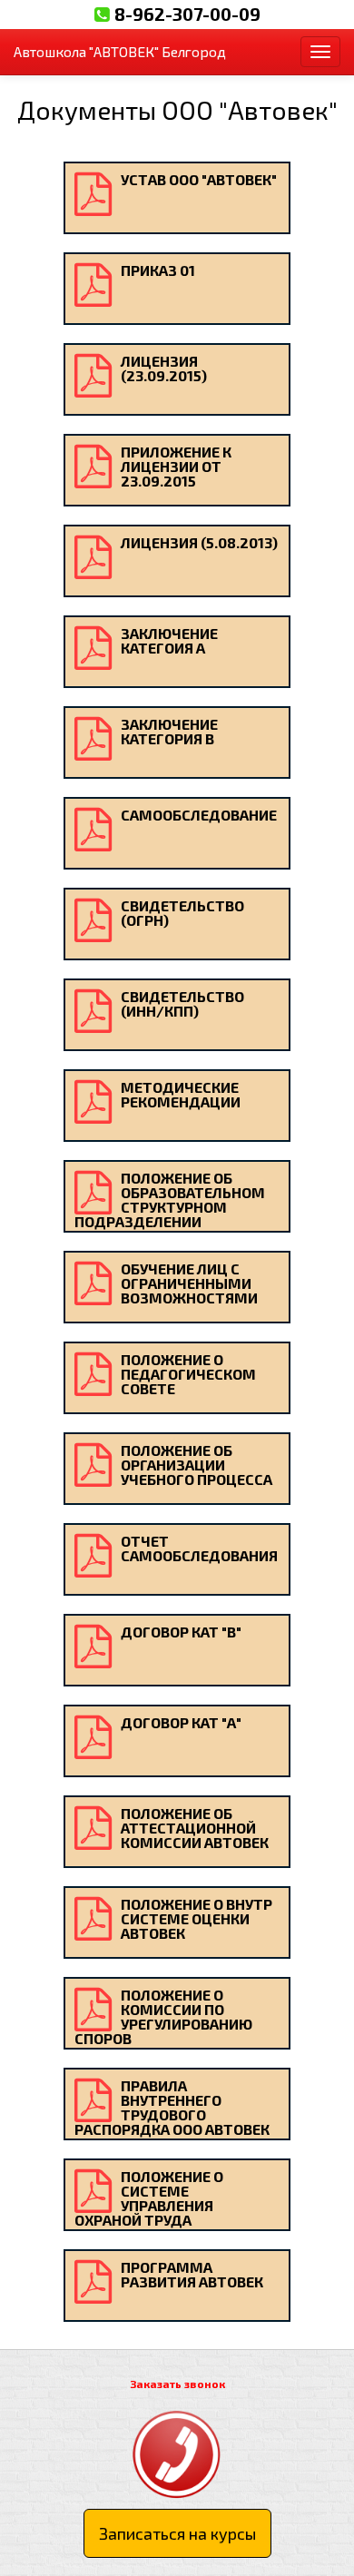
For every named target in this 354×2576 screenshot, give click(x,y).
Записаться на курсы (177, 2533)
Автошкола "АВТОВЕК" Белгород (120, 51)
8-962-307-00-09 (187, 14)
